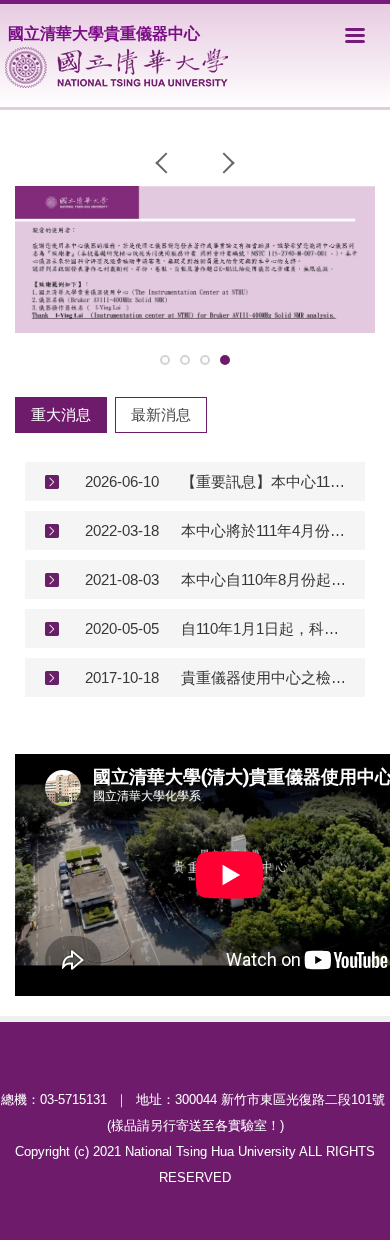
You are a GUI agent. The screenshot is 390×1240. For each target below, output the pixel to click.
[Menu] (355, 35)
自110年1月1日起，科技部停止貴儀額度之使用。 (265, 628)
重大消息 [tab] (61, 414)
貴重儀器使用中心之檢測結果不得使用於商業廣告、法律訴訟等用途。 (265, 677)
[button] (166, 163)
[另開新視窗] (195, 259)
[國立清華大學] (116, 67)
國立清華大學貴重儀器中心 (104, 33)
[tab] (165, 360)
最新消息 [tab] (161, 414)
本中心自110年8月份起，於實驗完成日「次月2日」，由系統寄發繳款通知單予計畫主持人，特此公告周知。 (265, 579)
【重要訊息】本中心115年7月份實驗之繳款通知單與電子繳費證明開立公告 (265, 481)
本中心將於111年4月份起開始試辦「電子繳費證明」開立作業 (265, 530)
